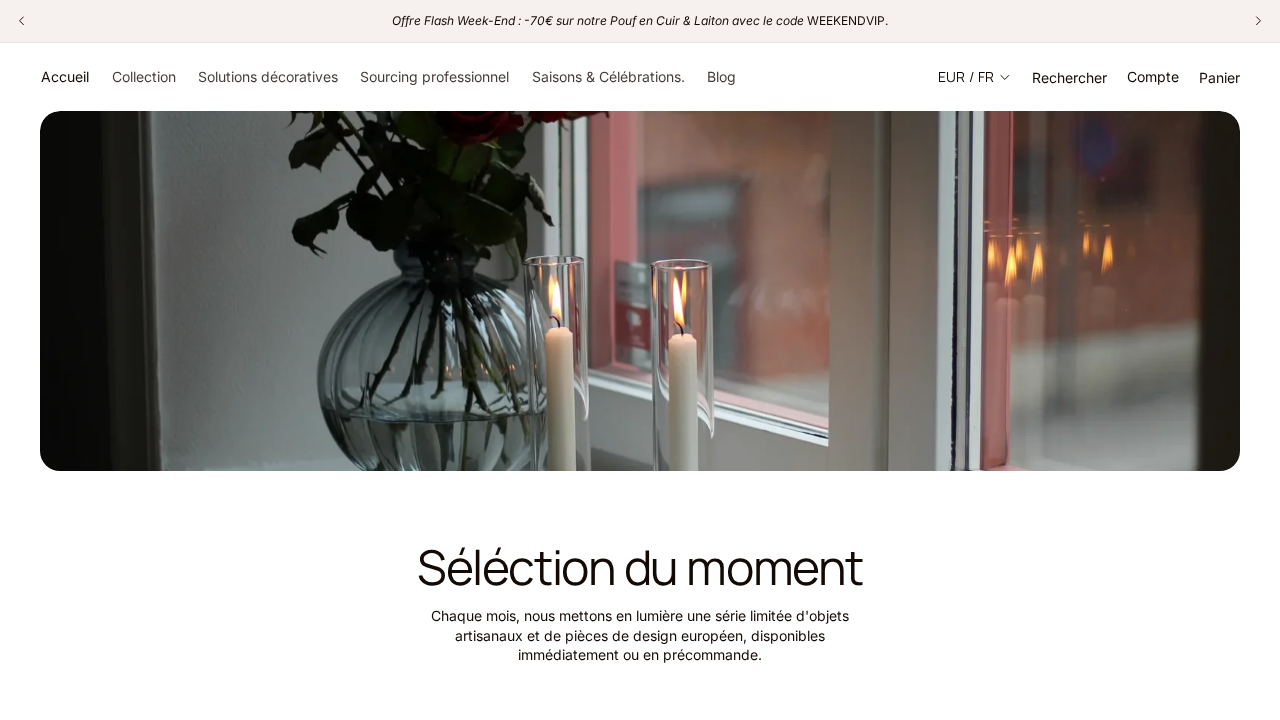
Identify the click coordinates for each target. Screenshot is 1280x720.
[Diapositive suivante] (1248, 433)
